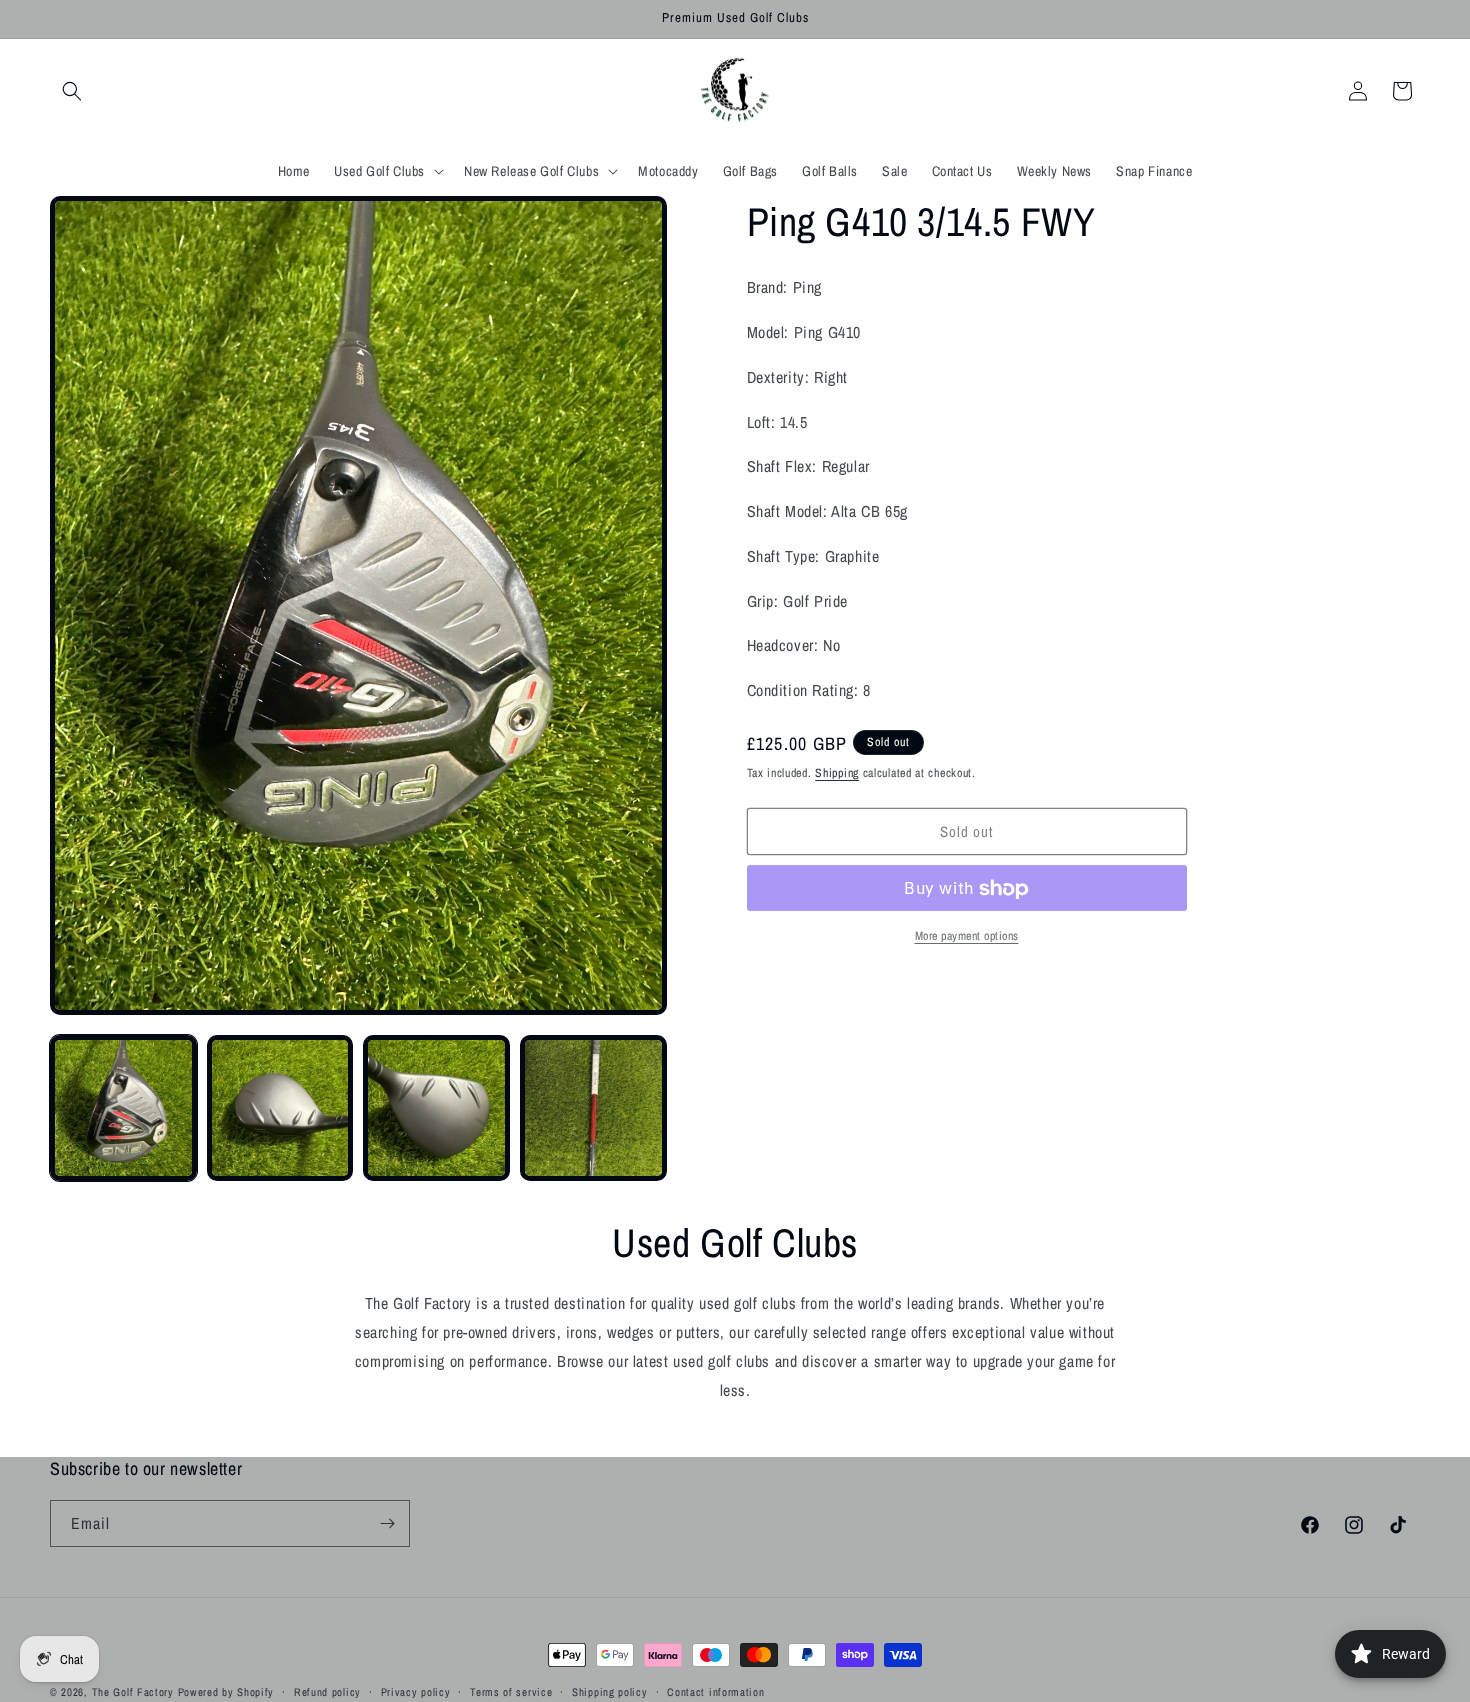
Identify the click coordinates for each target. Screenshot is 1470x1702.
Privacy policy (416, 1692)
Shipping (837, 773)
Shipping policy (610, 1692)
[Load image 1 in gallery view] (123, 1108)
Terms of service (511, 1692)
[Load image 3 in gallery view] (436, 1108)
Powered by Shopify (226, 1692)
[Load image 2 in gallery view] (280, 1108)
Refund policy (327, 1692)
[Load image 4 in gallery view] (593, 1108)
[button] (72, 91)
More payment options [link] (967, 937)
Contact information (715, 1692)
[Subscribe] (387, 1523)
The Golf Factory (133, 1692)
